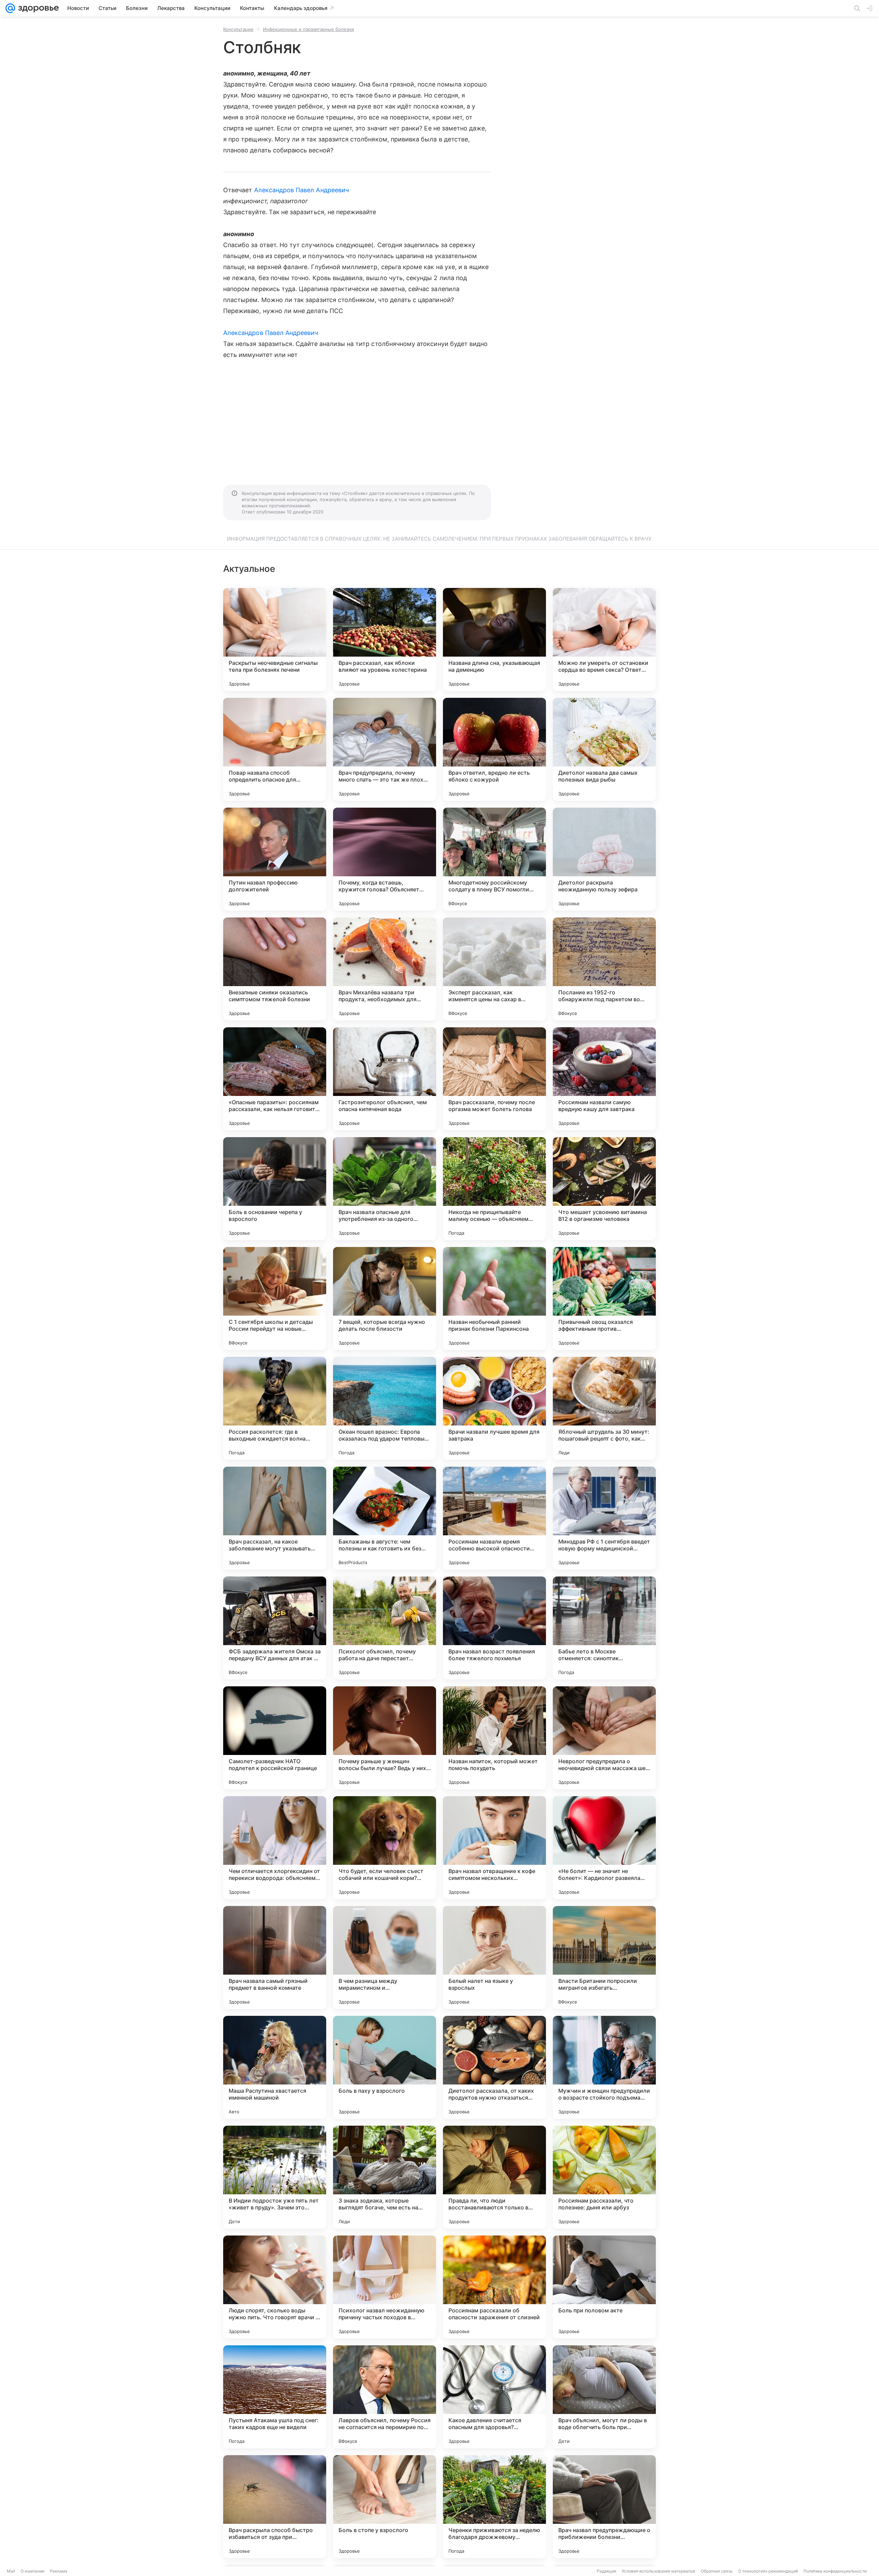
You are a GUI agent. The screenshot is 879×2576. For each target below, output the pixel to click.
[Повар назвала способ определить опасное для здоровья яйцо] (275, 749)
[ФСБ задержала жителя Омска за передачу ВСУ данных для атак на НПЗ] (275, 1628)
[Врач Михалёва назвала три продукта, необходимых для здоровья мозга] (385, 969)
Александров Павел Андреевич (301, 190)
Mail (11, 2571)
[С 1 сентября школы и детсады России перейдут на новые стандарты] (275, 1298)
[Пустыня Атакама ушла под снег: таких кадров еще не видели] (275, 2397)
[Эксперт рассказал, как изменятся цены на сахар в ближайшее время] (494, 969)
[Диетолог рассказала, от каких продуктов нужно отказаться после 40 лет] (494, 2067)
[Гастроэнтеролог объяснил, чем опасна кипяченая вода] (385, 1079)
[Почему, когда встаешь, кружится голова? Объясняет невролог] (385, 859)
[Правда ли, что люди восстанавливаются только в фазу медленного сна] (494, 2177)
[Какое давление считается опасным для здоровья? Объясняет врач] (494, 2397)
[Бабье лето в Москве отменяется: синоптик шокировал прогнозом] (604, 1628)
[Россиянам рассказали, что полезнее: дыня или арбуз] (604, 2177)
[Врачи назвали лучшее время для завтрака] (494, 1408)
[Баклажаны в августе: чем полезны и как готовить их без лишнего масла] (385, 1518)
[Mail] (10, 8)
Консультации (238, 29)
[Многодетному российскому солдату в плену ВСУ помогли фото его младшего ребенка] (494, 859)
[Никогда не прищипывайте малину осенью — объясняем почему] (494, 1189)
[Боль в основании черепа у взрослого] (275, 1189)
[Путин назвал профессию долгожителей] (275, 859)
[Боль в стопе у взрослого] (385, 2507)
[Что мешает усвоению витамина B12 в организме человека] (604, 1189)
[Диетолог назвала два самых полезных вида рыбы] (604, 749)
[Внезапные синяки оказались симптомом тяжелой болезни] (275, 969)
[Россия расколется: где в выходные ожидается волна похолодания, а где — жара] (275, 1408)
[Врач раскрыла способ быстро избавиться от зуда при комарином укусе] (275, 2507)
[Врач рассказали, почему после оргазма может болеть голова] (494, 1079)
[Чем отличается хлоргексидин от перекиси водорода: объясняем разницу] (275, 1848)
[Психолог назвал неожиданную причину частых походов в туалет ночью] (385, 2287)
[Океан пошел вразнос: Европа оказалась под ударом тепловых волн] (385, 1408)
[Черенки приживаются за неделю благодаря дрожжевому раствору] (494, 2507)
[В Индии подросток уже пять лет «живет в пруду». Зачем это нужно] (275, 2177)
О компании (32, 2571)
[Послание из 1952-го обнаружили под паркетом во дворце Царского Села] (604, 969)
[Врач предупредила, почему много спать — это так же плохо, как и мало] (385, 749)
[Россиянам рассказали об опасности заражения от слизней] (494, 2287)
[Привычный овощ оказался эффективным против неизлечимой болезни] (604, 1298)
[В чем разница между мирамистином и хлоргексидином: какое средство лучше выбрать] (385, 1957)
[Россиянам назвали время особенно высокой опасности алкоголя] (494, 1518)
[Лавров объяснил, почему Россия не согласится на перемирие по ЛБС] (385, 2397)
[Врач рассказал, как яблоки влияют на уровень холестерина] (385, 639)
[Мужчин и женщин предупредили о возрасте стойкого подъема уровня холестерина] (604, 2067)
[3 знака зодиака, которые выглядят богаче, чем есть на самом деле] (385, 2177)
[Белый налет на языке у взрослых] (494, 1957)
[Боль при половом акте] (604, 2287)
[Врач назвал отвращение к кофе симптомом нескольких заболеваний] (494, 1848)
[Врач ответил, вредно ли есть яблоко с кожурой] (494, 749)
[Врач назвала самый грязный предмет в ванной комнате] (275, 1957)
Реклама (59, 2571)
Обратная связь (717, 2571)
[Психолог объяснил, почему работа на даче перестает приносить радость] (385, 1628)
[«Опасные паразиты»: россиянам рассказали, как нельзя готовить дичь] (275, 1079)
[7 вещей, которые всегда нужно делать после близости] (385, 1298)
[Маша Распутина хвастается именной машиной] (275, 2067)
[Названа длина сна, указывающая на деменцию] (494, 639)
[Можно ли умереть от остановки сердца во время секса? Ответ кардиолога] (604, 639)
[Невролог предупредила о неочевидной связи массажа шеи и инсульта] (604, 1738)
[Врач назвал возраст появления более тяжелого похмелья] (494, 1628)
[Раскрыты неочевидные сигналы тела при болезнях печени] (275, 639)
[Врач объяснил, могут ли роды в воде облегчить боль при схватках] (604, 2397)
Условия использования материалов (659, 2571)
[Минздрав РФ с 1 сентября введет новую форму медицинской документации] (604, 1518)
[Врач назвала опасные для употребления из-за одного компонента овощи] (385, 1189)
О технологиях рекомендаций (768, 2571)
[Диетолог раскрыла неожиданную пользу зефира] (604, 859)
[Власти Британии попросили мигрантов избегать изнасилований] (604, 1957)
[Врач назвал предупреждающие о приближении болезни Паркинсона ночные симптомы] (604, 2507)
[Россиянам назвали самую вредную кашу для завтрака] (604, 1079)
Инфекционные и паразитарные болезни (309, 29)
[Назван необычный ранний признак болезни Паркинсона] (494, 1298)
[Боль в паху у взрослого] (385, 2067)
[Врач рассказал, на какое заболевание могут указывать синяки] (275, 1518)
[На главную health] (37, 8)
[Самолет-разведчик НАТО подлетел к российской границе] (275, 1738)
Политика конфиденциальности (835, 2571)
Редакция (607, 2571)
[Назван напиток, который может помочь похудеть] (494, 1738)
